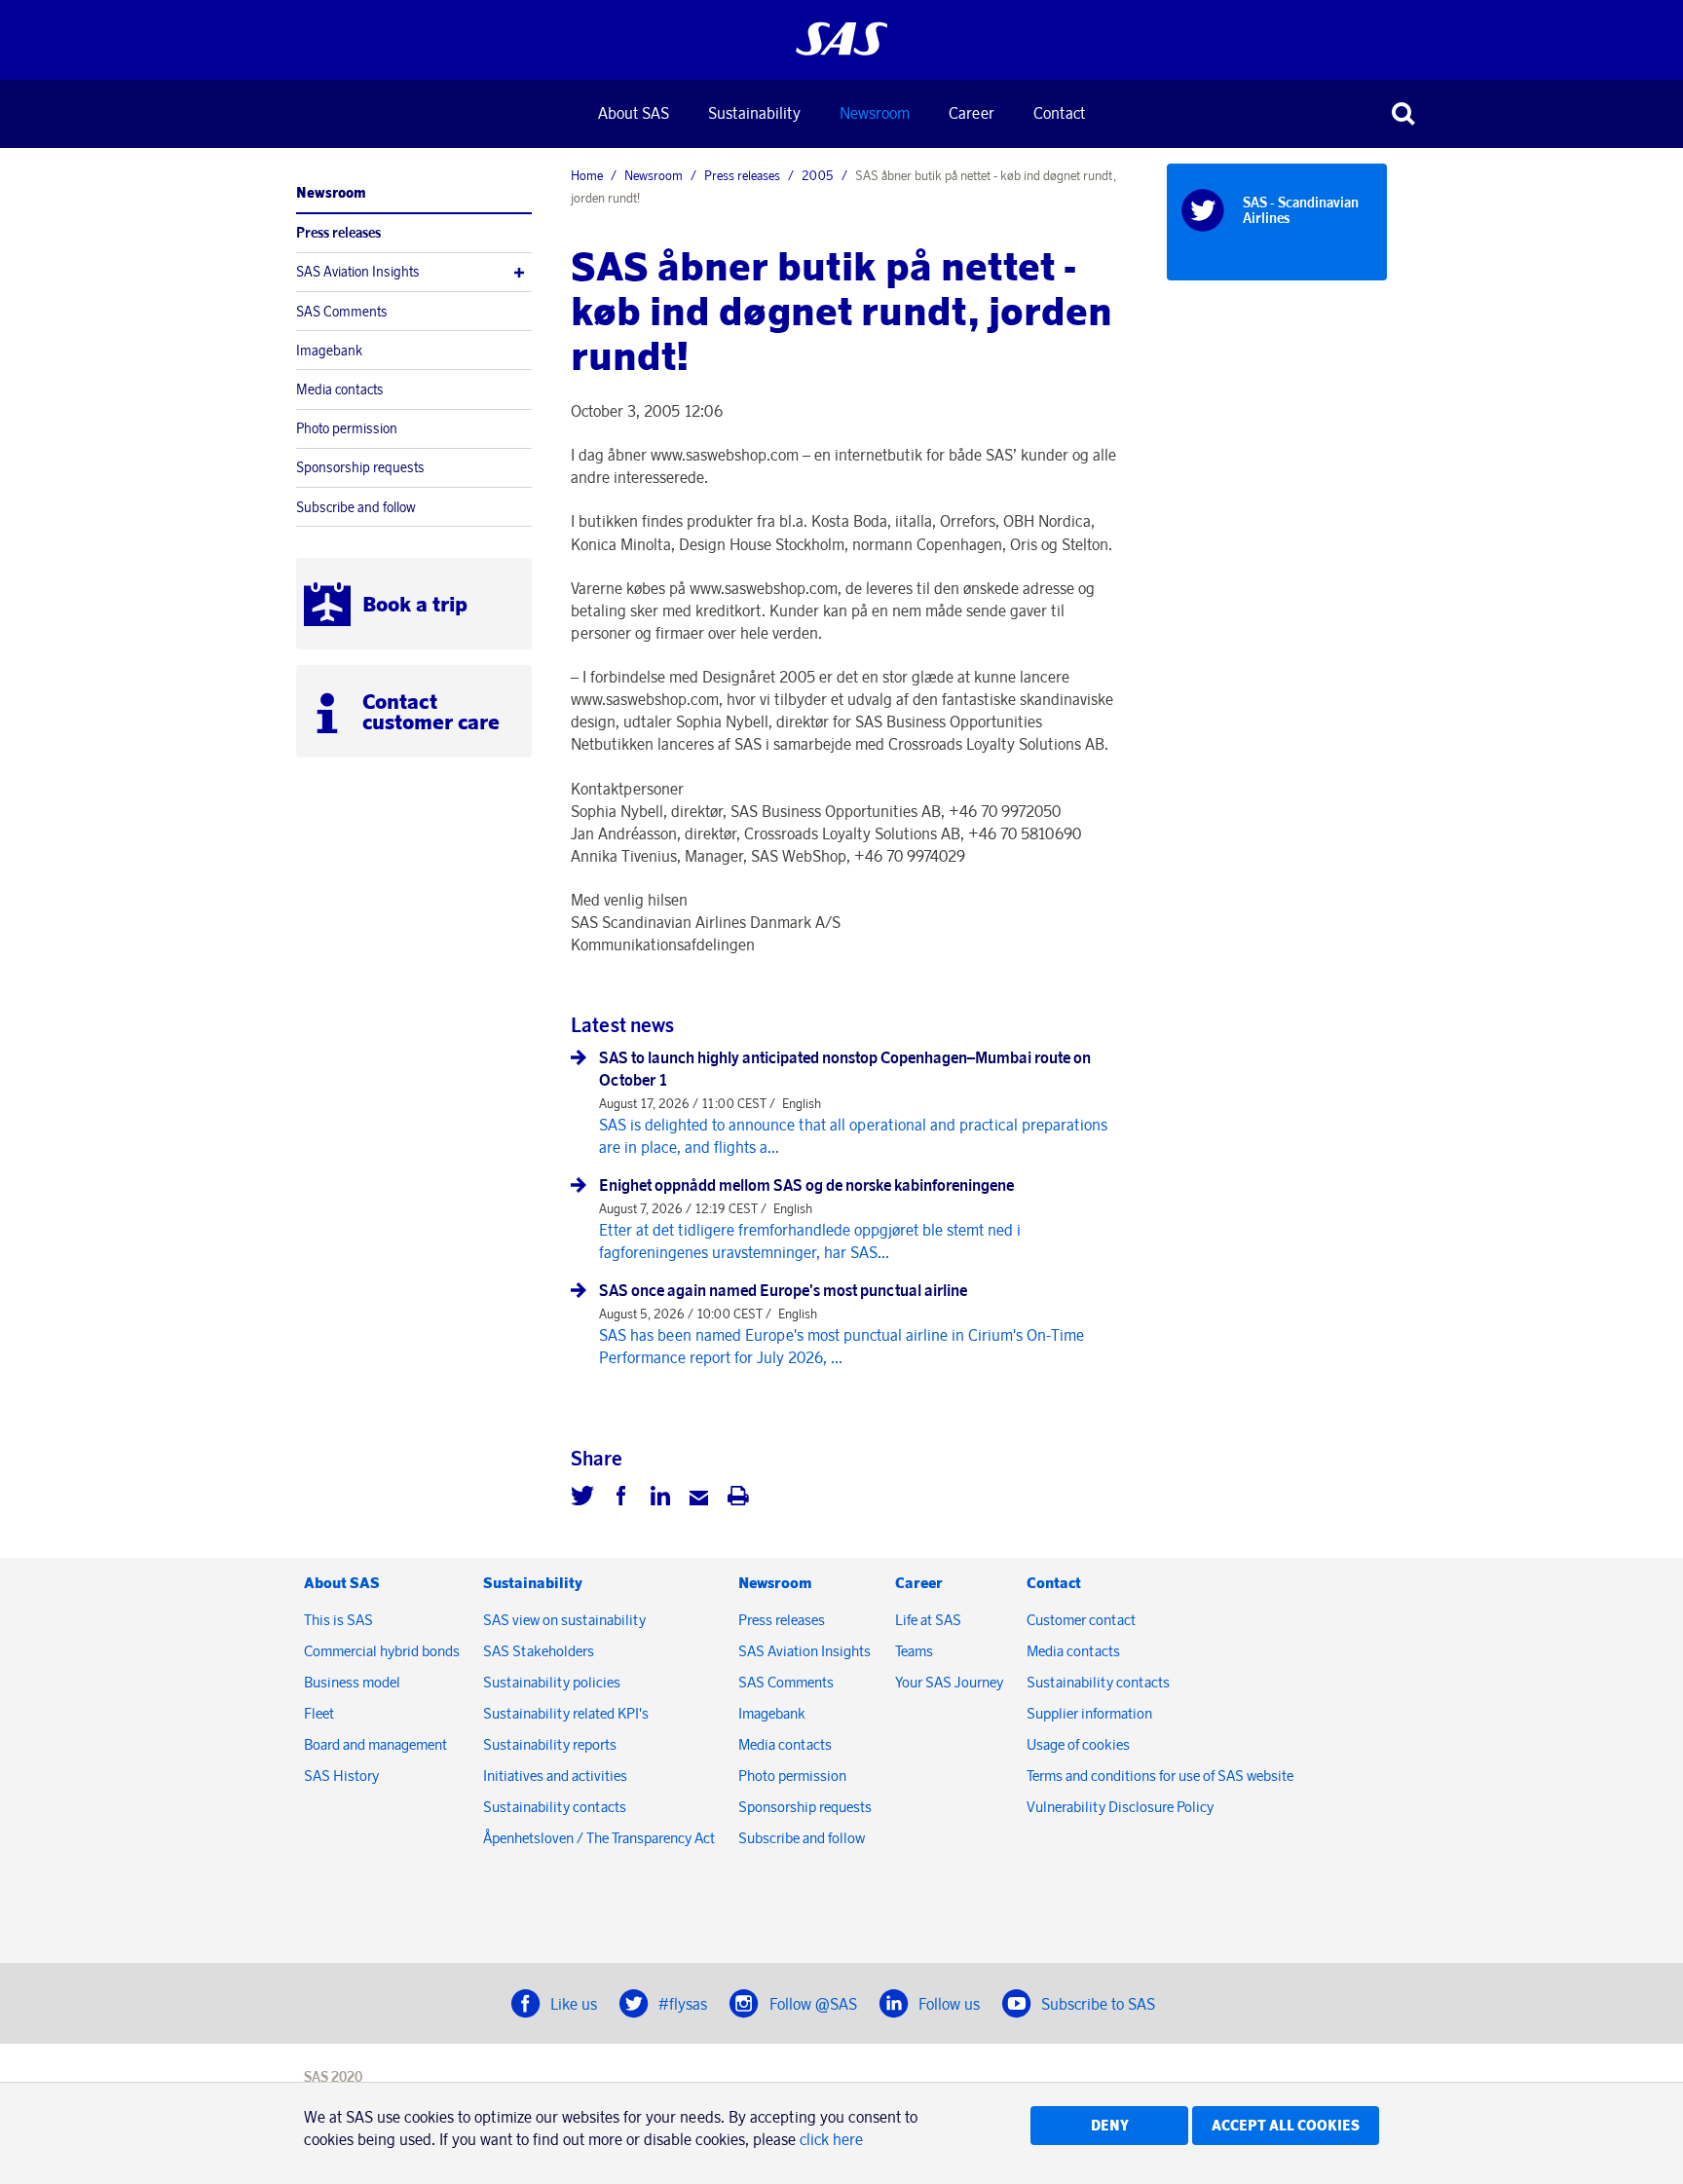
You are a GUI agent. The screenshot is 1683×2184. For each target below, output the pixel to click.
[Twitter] (582, 1499)
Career (972, 113)
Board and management (375, 1744)
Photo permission (347, 428)
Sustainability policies (552, 1682)
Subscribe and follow (356, 507)
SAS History (341, 1776)
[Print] (738, 1499)
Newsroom (875, 113)
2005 (818, 175)
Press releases (338, 233)
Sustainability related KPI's (566, 1713)
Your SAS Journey (949, 1682)
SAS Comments (342, 312)
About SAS (634, 113)
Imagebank (329, 351)
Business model (352, 1682)
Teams (914, 1651)
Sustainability (754, 113)
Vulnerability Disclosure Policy (1122, 1807)
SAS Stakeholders (539, 1651)
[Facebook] (621, 1499)
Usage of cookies (1078, 1744)
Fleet (319, 1713)
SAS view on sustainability (564, 1620)
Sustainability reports (550, 1744)
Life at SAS (928, 1620)
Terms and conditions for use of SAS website (1160, 1776)
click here (831, 2139)
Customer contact (1081, 1620)
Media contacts (340, 389)
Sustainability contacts (555, 1807)
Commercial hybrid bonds (382, 1651)
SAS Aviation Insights (358, 272)
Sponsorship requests (360, 467)
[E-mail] (699, 1499)
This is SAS (338, 1620)
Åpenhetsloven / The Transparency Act (599, 1838)
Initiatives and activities (555, 1776)
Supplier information (1089, 1713)
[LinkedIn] (660, 1499)
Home (587, 175)
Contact (1059, 113)
